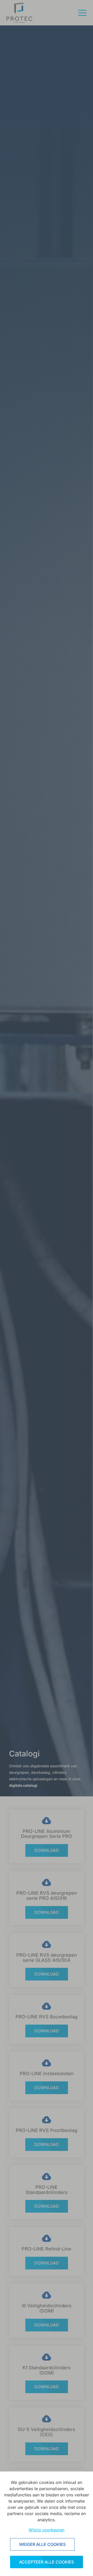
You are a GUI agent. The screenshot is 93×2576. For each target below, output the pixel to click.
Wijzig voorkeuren (47, 2530)
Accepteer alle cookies (47, 2562)
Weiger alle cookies (42, 2544)
